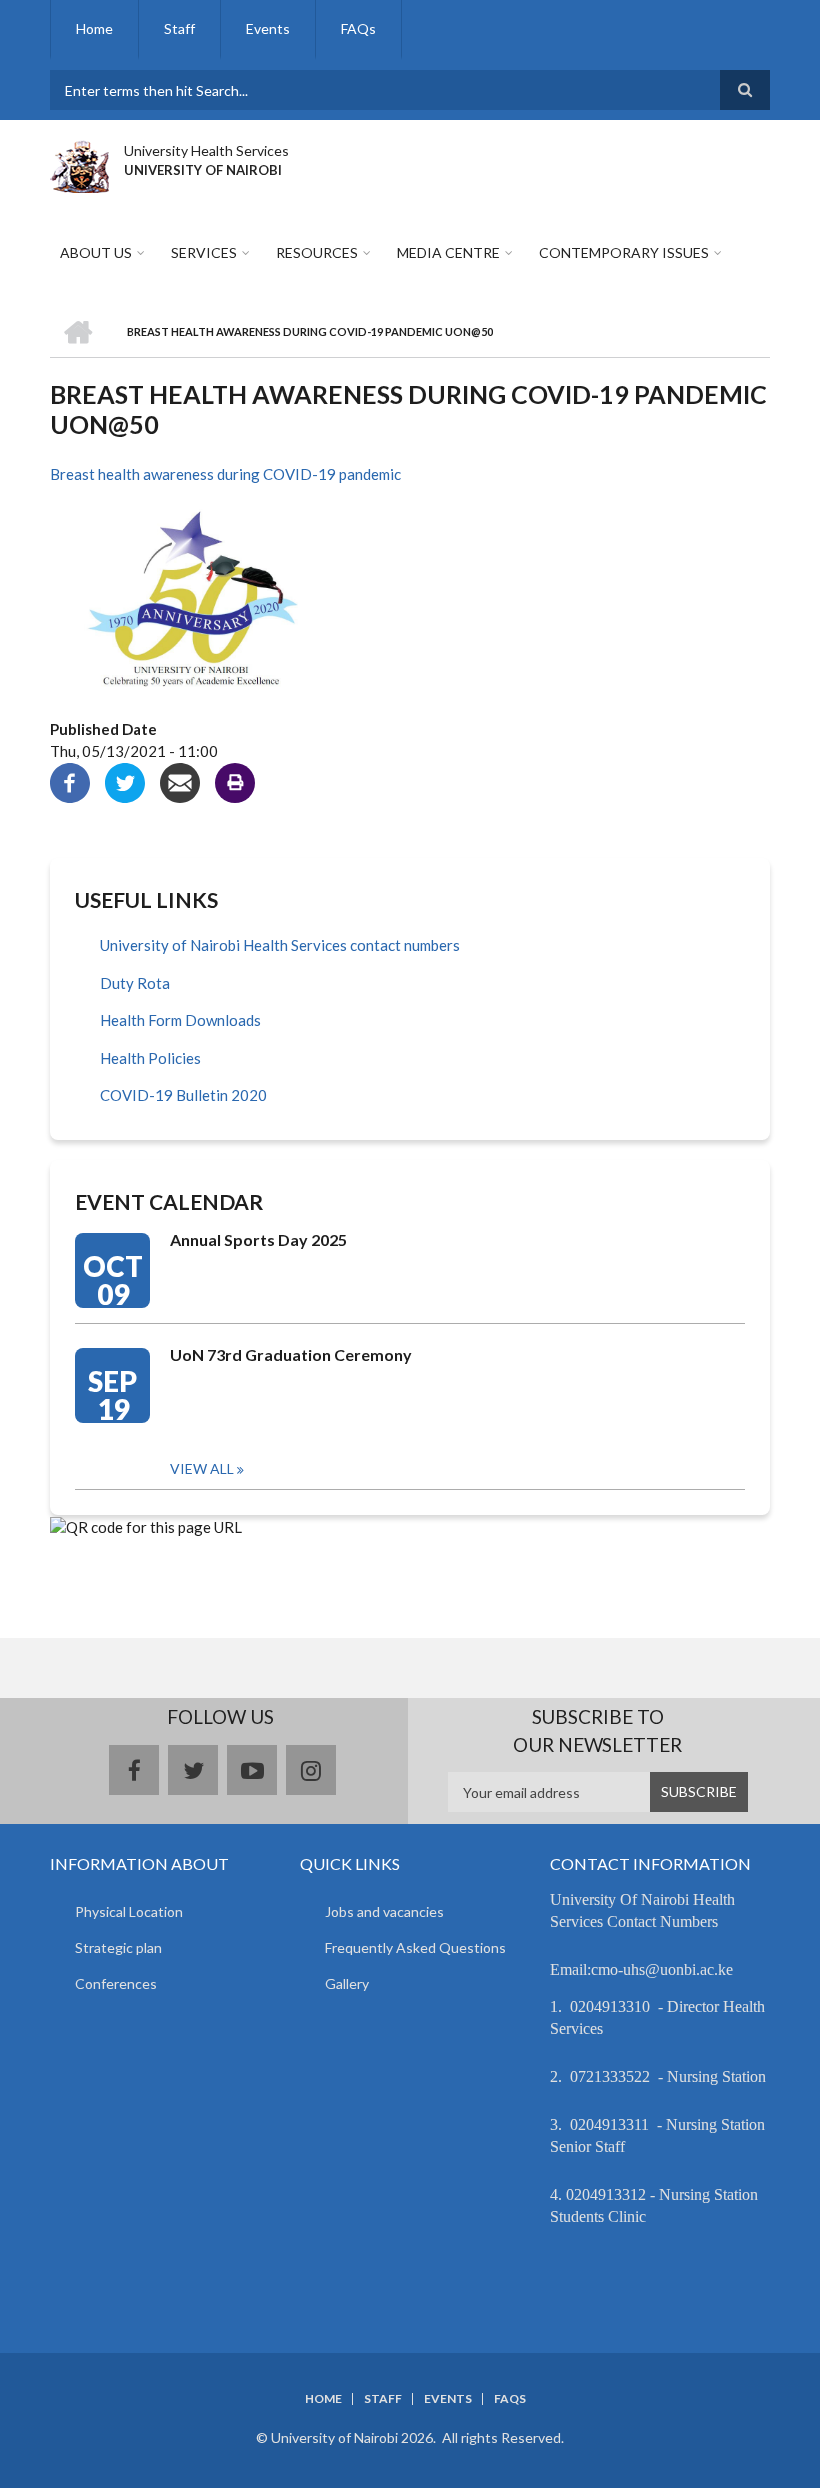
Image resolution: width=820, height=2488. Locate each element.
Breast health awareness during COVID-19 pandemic (225, 474)
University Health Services (206, 150)
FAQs (358, 28)
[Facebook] (70, 781)
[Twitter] (125, 781)
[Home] (79, 164)
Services (204, 252)
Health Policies (150, 1058)
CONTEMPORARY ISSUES (624, 252)
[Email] (180, 781)
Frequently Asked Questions (415, 1947)
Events (268, 28)
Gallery (347, 1983)
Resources (317, 252)
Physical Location (129, 1911)
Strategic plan (118, 1947)
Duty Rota (135, 983)
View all (202, 1468)
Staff (179, 28)
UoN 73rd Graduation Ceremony (291, 1354)
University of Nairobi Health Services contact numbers (280, 945)
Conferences (116, 1983)
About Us (96, 252)
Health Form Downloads (180, 1020)
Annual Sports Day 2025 (258, 1239)
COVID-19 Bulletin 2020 (183, 1095)
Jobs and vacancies (384, 1911)
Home (94, 28)
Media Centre (448, 252)
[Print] (235, 781)
